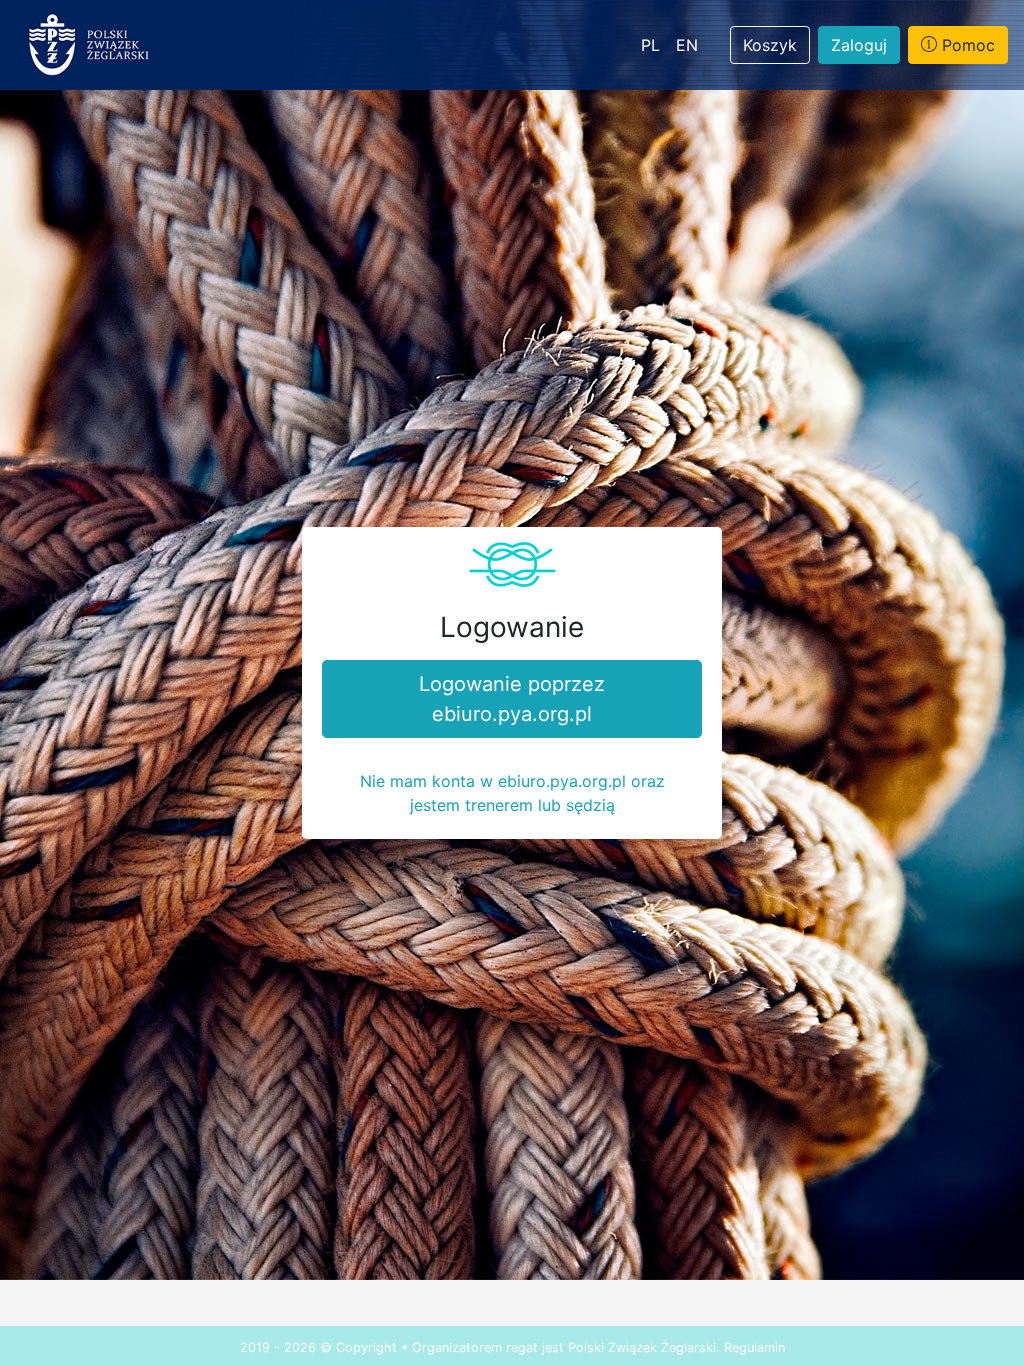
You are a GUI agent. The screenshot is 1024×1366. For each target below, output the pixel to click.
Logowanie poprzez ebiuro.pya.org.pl (512, 699)
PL (650, 45)
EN (687, 45)
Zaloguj (859, 45)
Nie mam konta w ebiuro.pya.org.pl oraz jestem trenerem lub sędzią (512, 793)
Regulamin (754, 1347)
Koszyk (770, 45)
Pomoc (966, 45)
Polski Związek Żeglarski (642, 1347)
